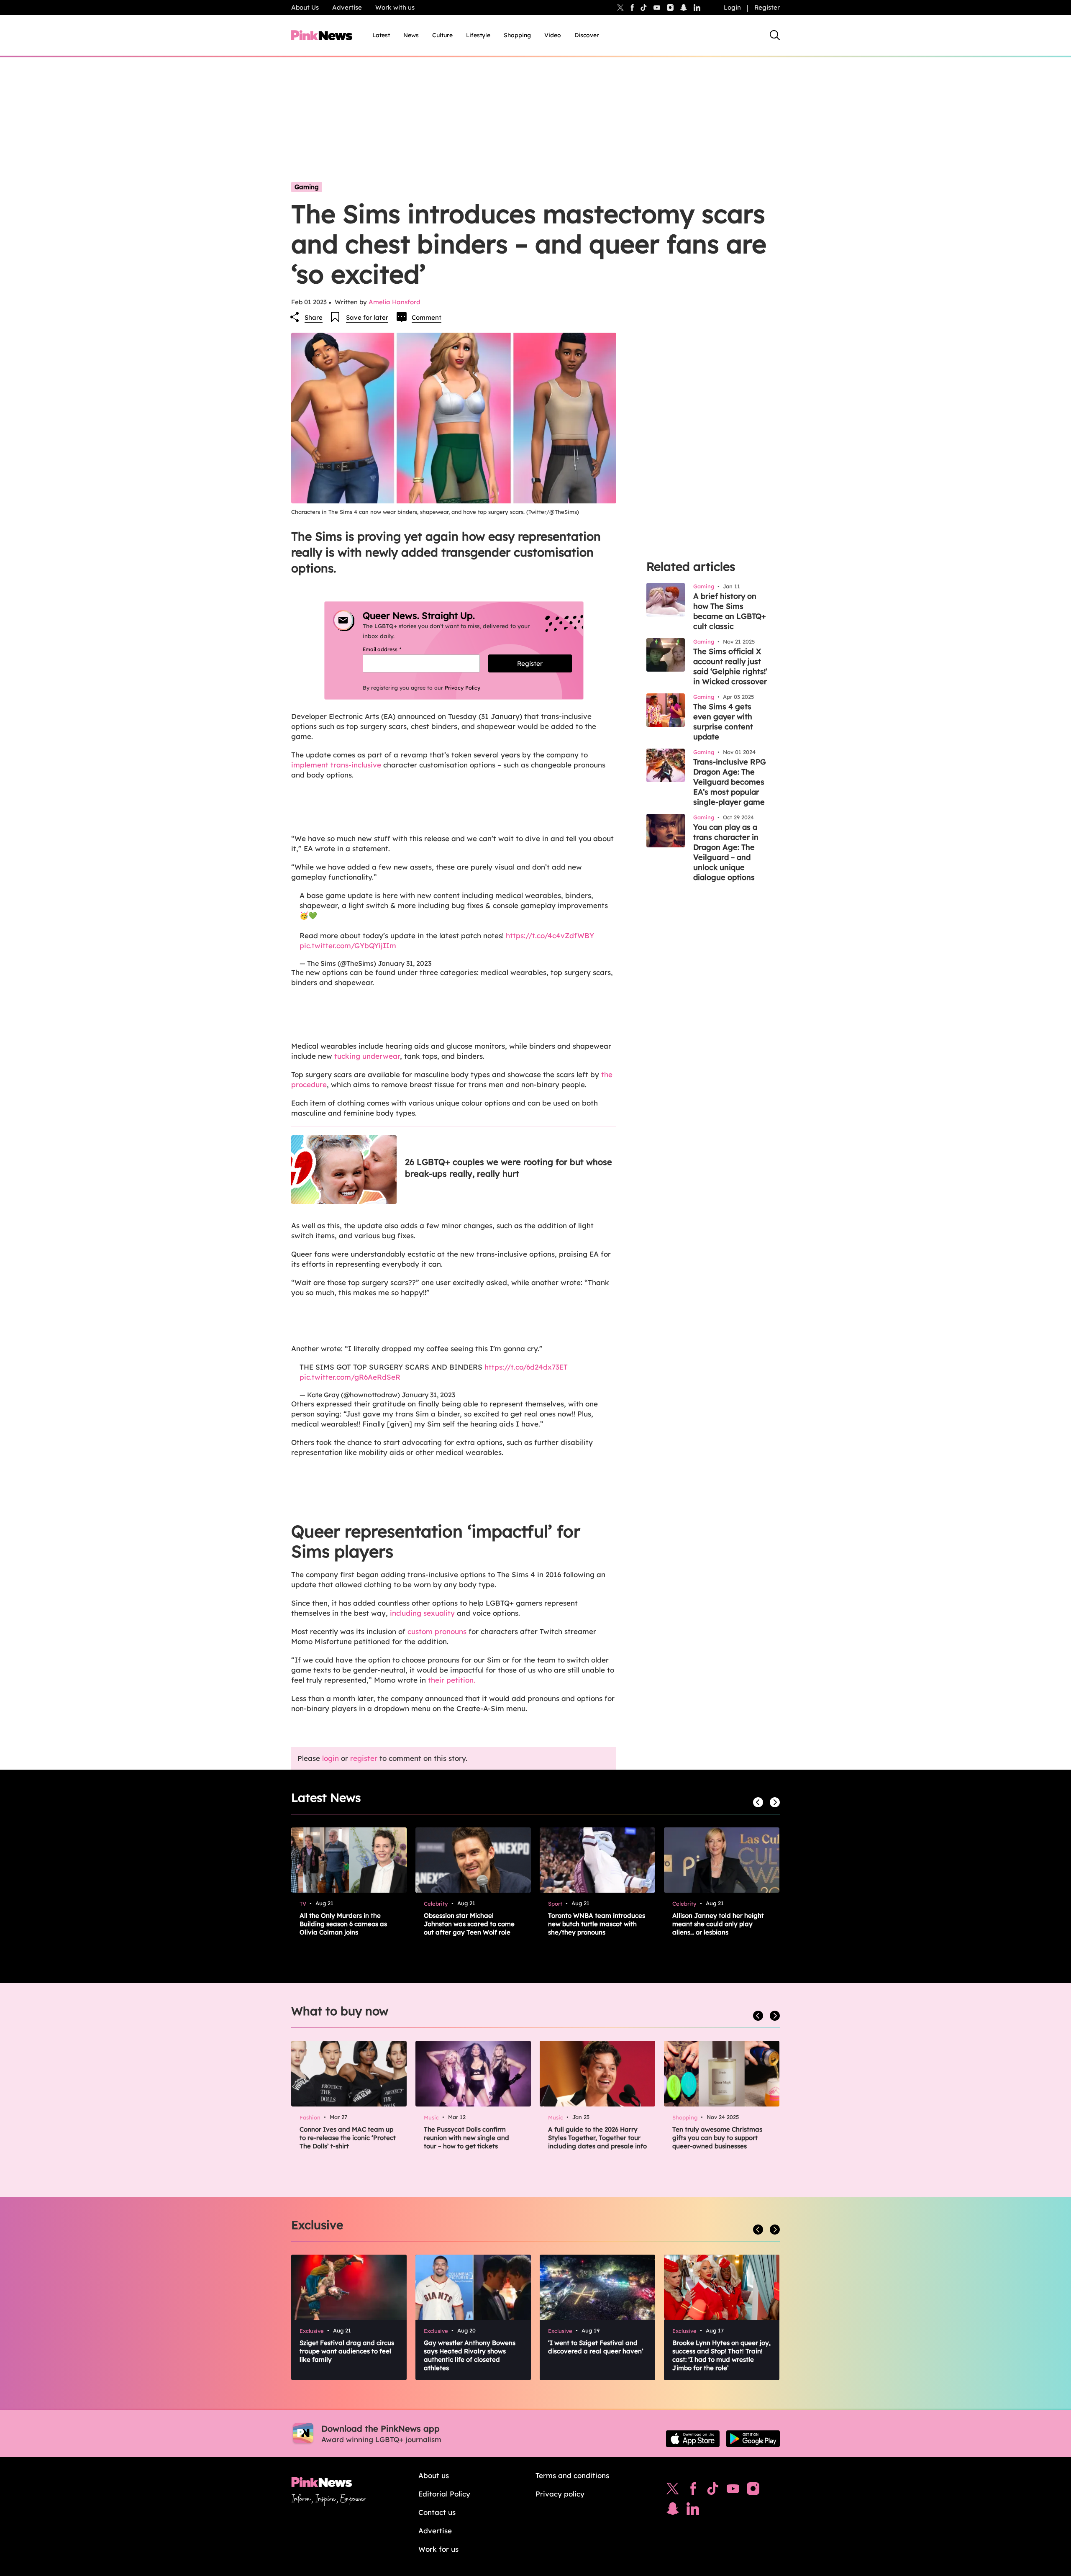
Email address (392, 649)
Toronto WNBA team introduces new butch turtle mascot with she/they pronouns (597, 1924)
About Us (305, 7)
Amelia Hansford (395, 302)
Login (732, 7)
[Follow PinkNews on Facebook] (693, 2491)
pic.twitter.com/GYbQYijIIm (348, 945)
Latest (381, 35)
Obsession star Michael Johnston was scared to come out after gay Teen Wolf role (469, 1924)
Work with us (395, 7)
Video (553, 35)
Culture (442, 35)
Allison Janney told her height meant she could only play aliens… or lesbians (718, 1924)
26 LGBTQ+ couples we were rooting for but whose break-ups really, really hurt (509, 1168)
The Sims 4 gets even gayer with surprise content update (723, 722)
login (331, 1758)
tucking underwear (367, 1056)
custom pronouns (437, 1631)
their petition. (452, 1680)
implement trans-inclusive (336, 765)
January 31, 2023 (405, 963)
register (364, 1758)
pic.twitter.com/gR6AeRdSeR (350, 1377)
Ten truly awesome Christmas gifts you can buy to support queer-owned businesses (717, 2138)
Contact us (437, 2512)
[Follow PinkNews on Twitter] (673, 2491)
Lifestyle (478, 35)
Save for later (367, 317)
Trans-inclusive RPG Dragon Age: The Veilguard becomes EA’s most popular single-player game (730, 782)
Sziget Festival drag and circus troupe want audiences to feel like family (347, 2351)
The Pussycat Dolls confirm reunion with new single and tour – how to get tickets (466, 2138)
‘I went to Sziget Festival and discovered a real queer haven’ (596, 2347)
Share (314, 317)
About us (434, 2475)
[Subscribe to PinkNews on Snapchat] (673, 2511)
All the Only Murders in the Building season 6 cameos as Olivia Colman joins (343, 1924)
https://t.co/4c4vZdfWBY (550, 935)
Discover (587, 35)
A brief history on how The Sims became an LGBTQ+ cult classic (730, 611)
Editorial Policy (444, 2494)
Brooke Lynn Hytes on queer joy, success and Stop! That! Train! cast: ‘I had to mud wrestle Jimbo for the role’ (721, 2355)
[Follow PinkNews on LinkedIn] (697, 8)
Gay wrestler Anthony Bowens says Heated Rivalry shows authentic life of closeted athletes (470, 2355)
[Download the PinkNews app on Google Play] (753, 2439)
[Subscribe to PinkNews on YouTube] (733, 2491)
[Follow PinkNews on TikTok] (713, 2491)
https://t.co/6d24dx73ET (526, 1367)
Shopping (517, 35)
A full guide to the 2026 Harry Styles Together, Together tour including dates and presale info (597, 2138)
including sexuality (422, 1613)
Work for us (438, 2549)
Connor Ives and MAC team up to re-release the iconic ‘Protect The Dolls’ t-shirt (348, 2138)
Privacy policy (560, 2494)
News (411, 35)
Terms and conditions (572, 2475)
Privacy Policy (462, 688)
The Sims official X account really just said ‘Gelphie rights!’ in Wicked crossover (730, 666)
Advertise (347, 7)
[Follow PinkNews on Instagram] (753, 2491)
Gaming (307, 187)
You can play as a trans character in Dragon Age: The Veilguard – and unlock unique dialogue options (726, 852)
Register (767, 7)
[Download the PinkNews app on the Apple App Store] (693, 2439)
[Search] (775, 35)
